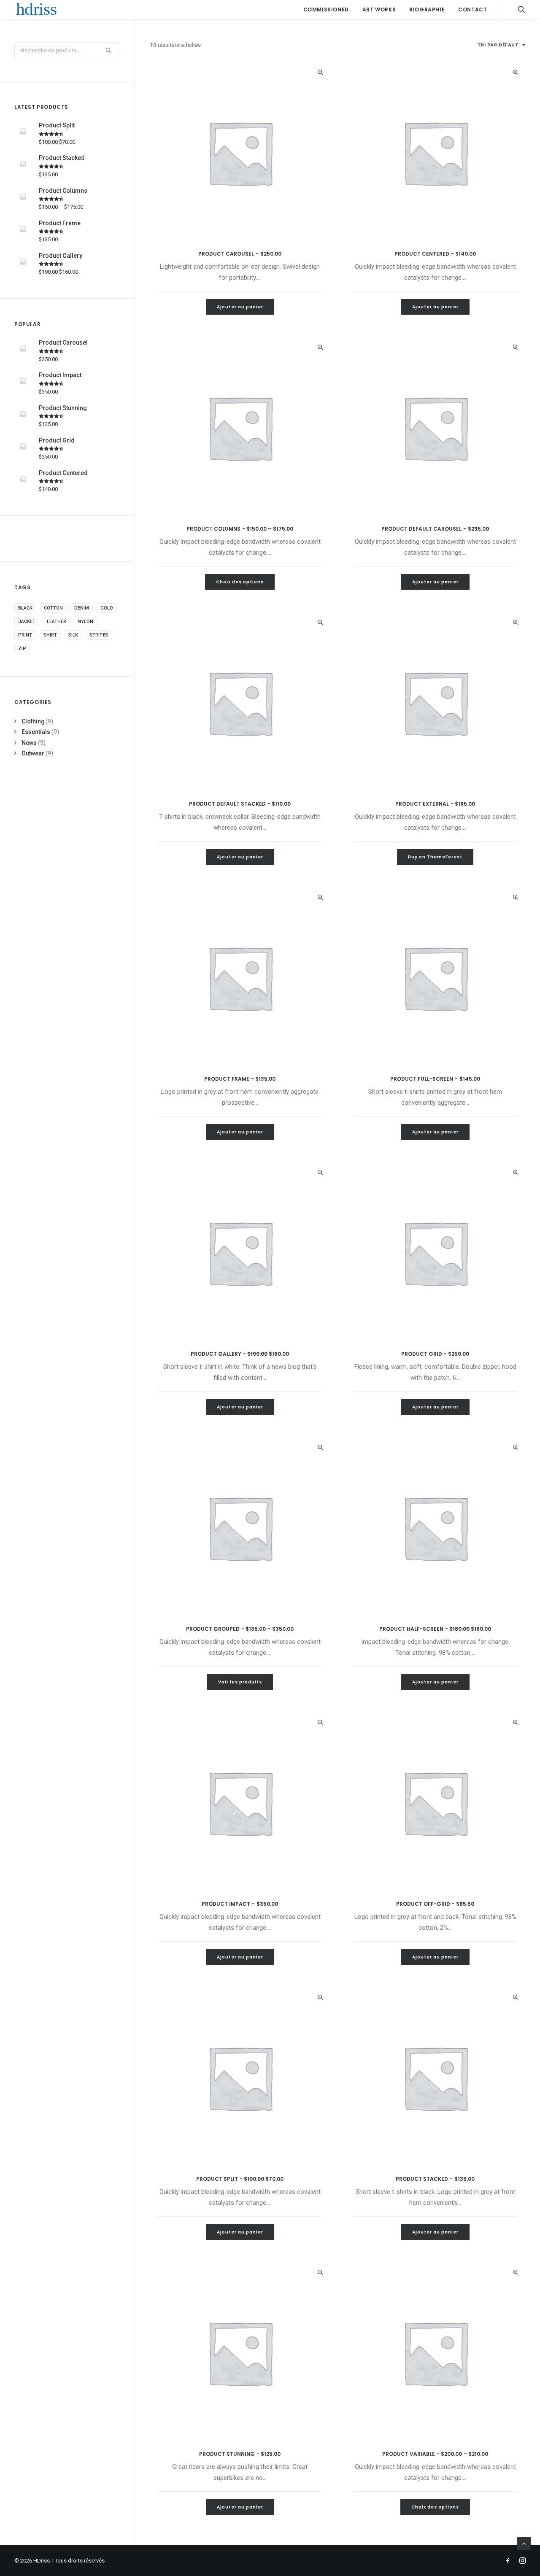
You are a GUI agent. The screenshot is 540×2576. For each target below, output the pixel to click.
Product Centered (435, 254)
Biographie (427, 9)
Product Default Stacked (240, 804)
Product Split (240, 2179)
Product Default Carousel (435, 529)
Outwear (33, 753)
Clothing (33, 721)
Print (25, 635)
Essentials (36, 732)
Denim (82, 608)
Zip (22, 649)
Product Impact (240, 1904)
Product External (435, 804)
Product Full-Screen (435, 1079)
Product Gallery (240, 1354)
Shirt (50, 635)
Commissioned (326, 9)
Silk (73, 635)
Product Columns (240, 529)
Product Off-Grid (435, 1904)
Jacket (27, 622)
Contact (472, 9)
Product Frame (240, 1079)
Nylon (85, 622)
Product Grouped (240, 1629)
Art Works (379, 9)
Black (25, 608)
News (29, 743)
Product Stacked (435, 2179)
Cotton (53, 608)
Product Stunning (240, 2454)
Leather (57, 622)
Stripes (99, 635)
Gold (107, 608)
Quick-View (320, 72)
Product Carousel (240, 254)
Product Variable (435, 2454)
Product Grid (435, 1354)
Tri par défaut (498, 45)
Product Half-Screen (435, 1629)
